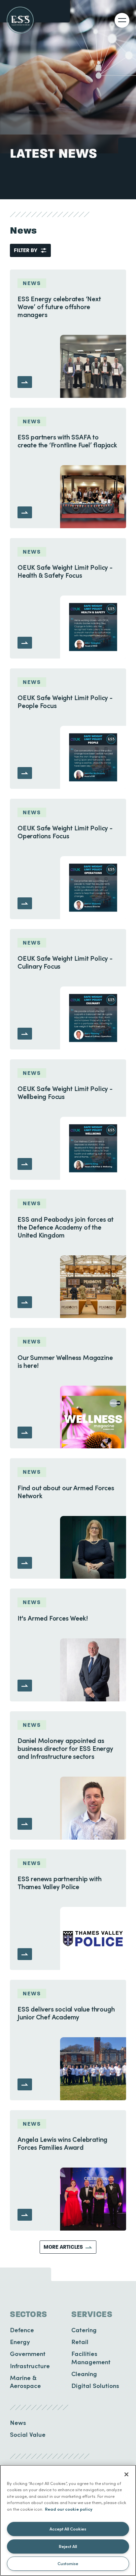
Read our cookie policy (69, 2509)
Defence (22, 2330)
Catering (84, 2330)
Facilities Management (91, 2357)
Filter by (26, 250)
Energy (20, 2342)
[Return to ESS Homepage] (20, 20)
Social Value (28, 2434)
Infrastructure (30, 2366)
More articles (63, 2247)
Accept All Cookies (68, 2529)
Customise (68, 2563)
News (18, 2422)
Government (28, 2353)
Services (92, 2314)
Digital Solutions (95, 2385)
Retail (80, 2342)
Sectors (29, 2314)
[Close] (126, 2474)
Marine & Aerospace (25, 2382)
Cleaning (84, 2374)
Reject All (68, 2546)
